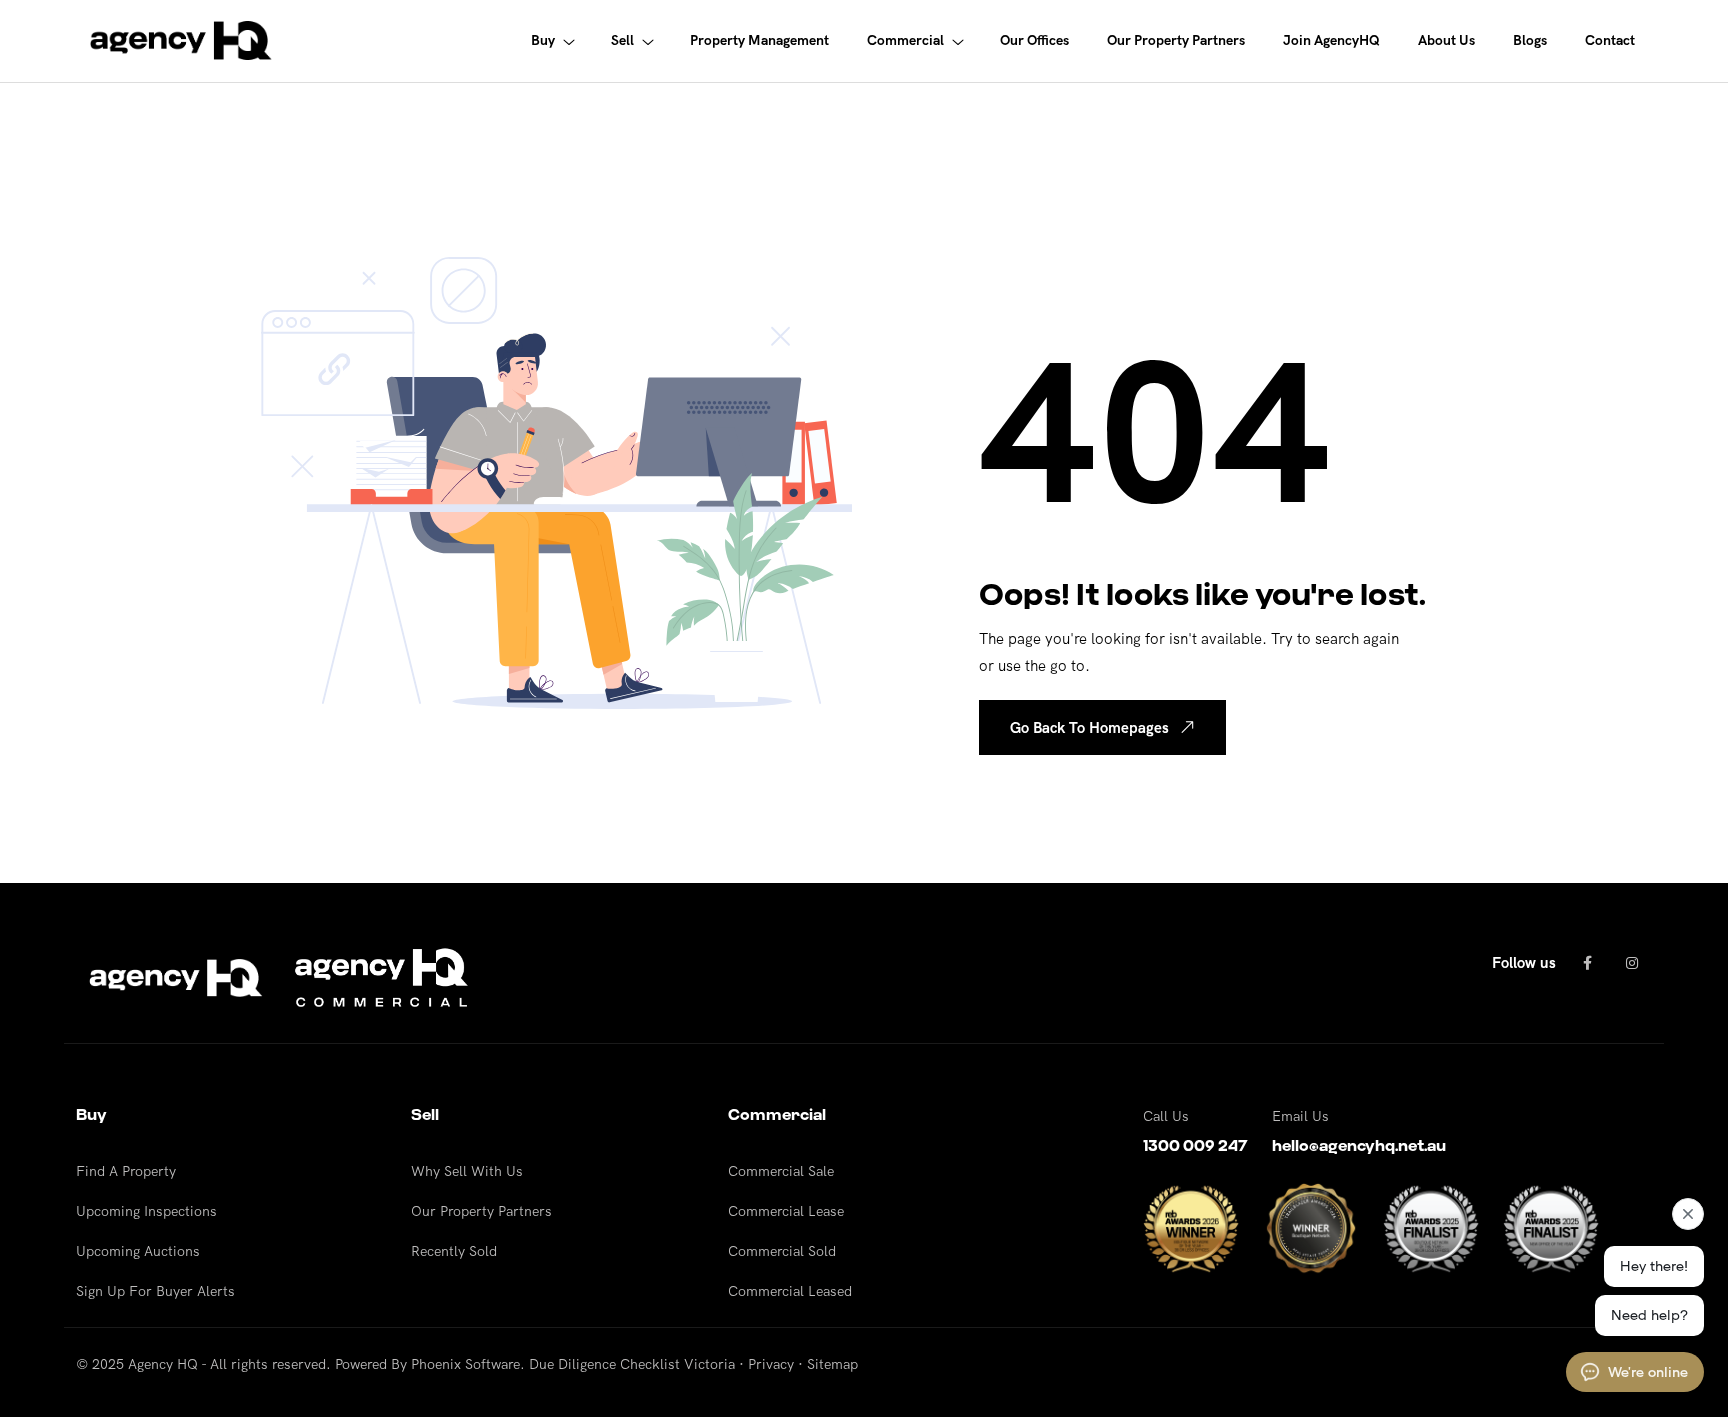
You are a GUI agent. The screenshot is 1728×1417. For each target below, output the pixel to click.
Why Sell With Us (467, 1171)
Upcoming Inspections (146, 1211)
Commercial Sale (781, 1171)
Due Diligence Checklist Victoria (632, 1364)
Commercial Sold (782, 1251)
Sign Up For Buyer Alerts (155, 1291)
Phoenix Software (465, 1364)
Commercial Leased (790, 1291)
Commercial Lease (786, 1211)
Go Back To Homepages (1089, 727)
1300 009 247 (1195, 1146)
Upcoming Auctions (138, 1251)
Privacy (771, 1364)
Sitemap (832, 1364)
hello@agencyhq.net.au (1359, 1146)
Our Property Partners (481, 1211)
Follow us (1524, 962)
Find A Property (126, 1171)
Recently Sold (454, 1251)
